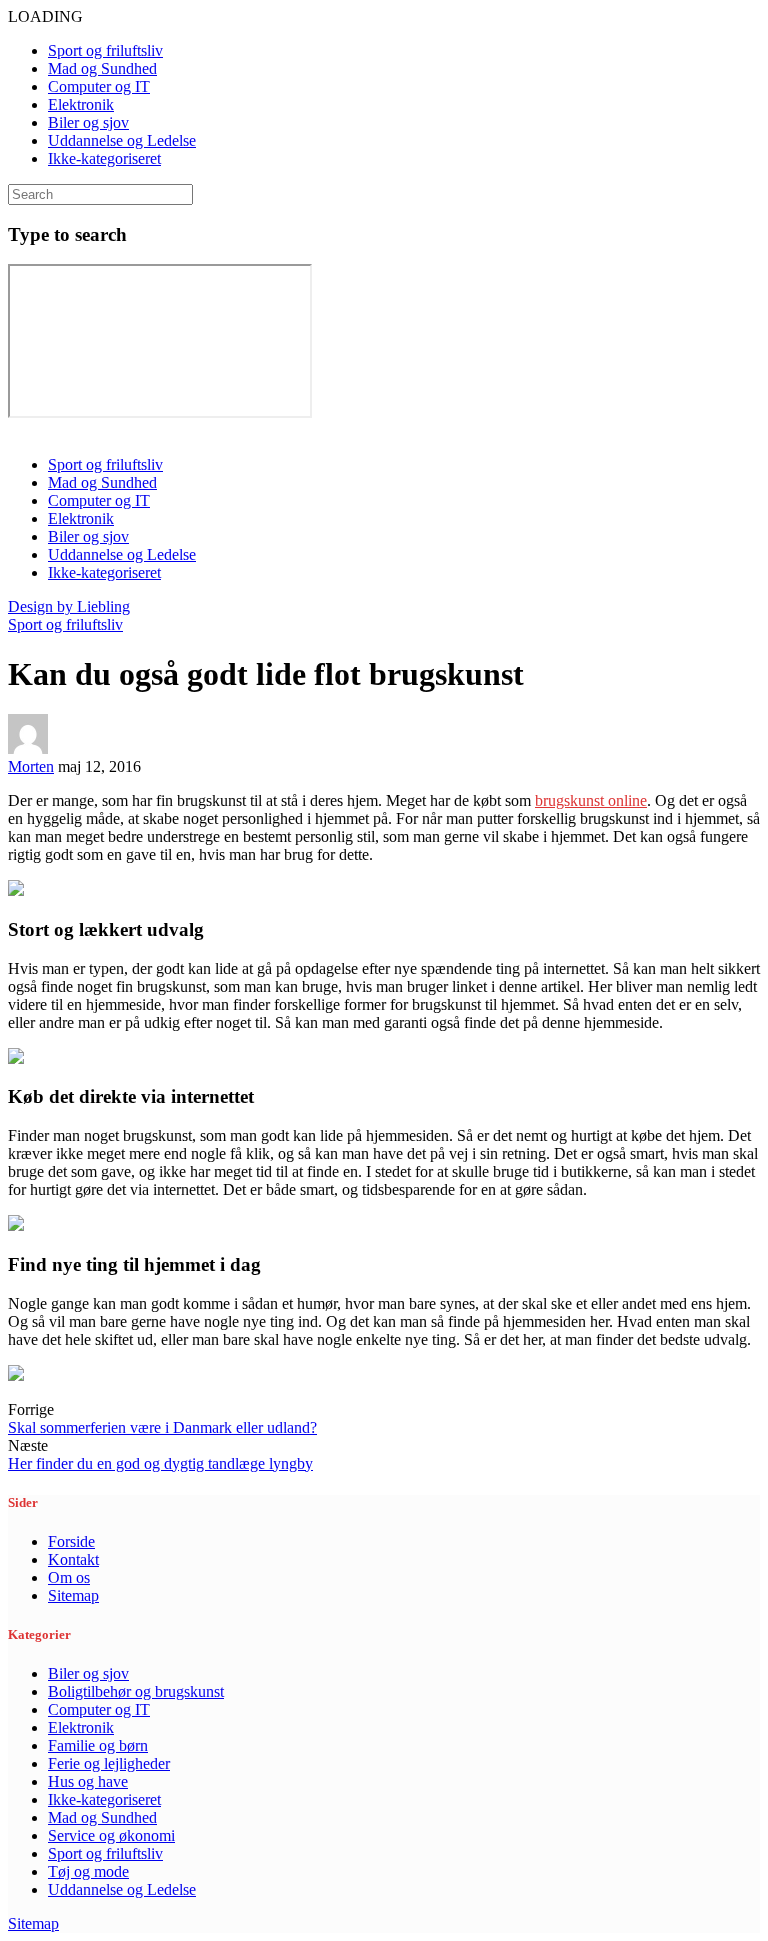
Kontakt (73, 1559)
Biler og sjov (88, 122)
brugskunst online (591, 800)
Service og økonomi (111, 1835)
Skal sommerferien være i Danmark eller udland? (162, 1427)
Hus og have (88, 1781)
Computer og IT (99, 86)
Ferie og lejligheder (109, 1763)
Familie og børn (98, 1745)
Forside (71, 1541)
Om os (69, 1577)
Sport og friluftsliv (105, 50)
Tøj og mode (88, 1871)
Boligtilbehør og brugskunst (136, 1691)
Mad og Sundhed (102, 68)
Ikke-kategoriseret (104, 158)
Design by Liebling (69, 606)
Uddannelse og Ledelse (122, 140)
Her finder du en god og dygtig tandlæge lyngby (160, 1463)
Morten (31, 766)
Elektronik (81, 104)
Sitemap (73, 1595)
